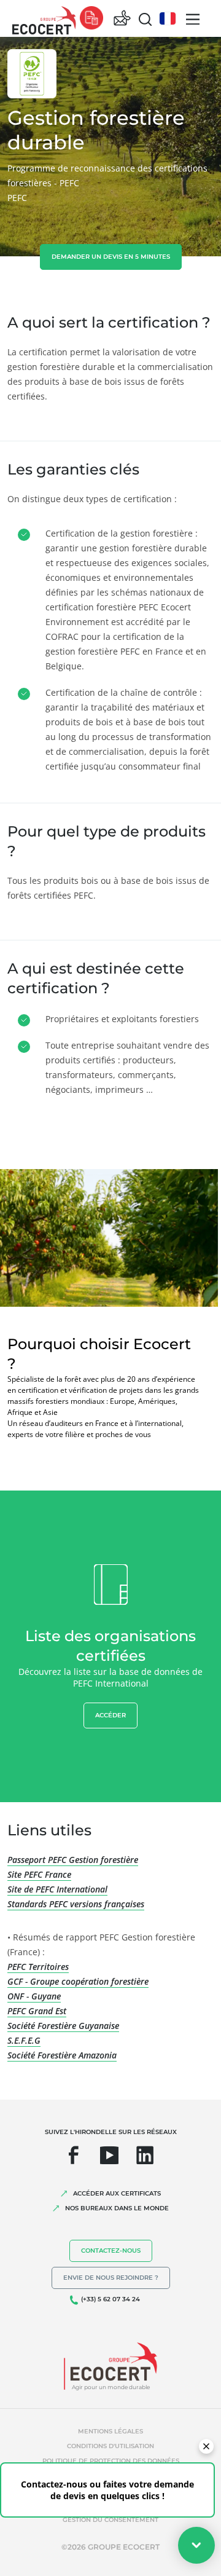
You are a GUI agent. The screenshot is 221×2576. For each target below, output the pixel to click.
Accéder (110, 1715)
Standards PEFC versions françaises (76, 1904)
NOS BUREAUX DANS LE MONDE (117, 2208)
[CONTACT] (122, 19)
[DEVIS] (91, 19)
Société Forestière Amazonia (62, 2055)
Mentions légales (110, 2431)
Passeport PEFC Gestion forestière (73, 1860)
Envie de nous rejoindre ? (111, 2278)
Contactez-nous (111, 2251)
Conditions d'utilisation (110, 2446)
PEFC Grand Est (37, 2011)
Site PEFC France (39, 1874)
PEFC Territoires (38, 1967)
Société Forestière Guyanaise (63, 2026)
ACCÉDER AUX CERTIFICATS (117, 2193)
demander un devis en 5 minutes (111, 257)
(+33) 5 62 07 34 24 (110, 2299)
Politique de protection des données (111, 2461)
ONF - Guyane (34, 1996)
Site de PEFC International (57, 1889)
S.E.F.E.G (24, 2040)
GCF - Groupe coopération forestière (78, 1981)
